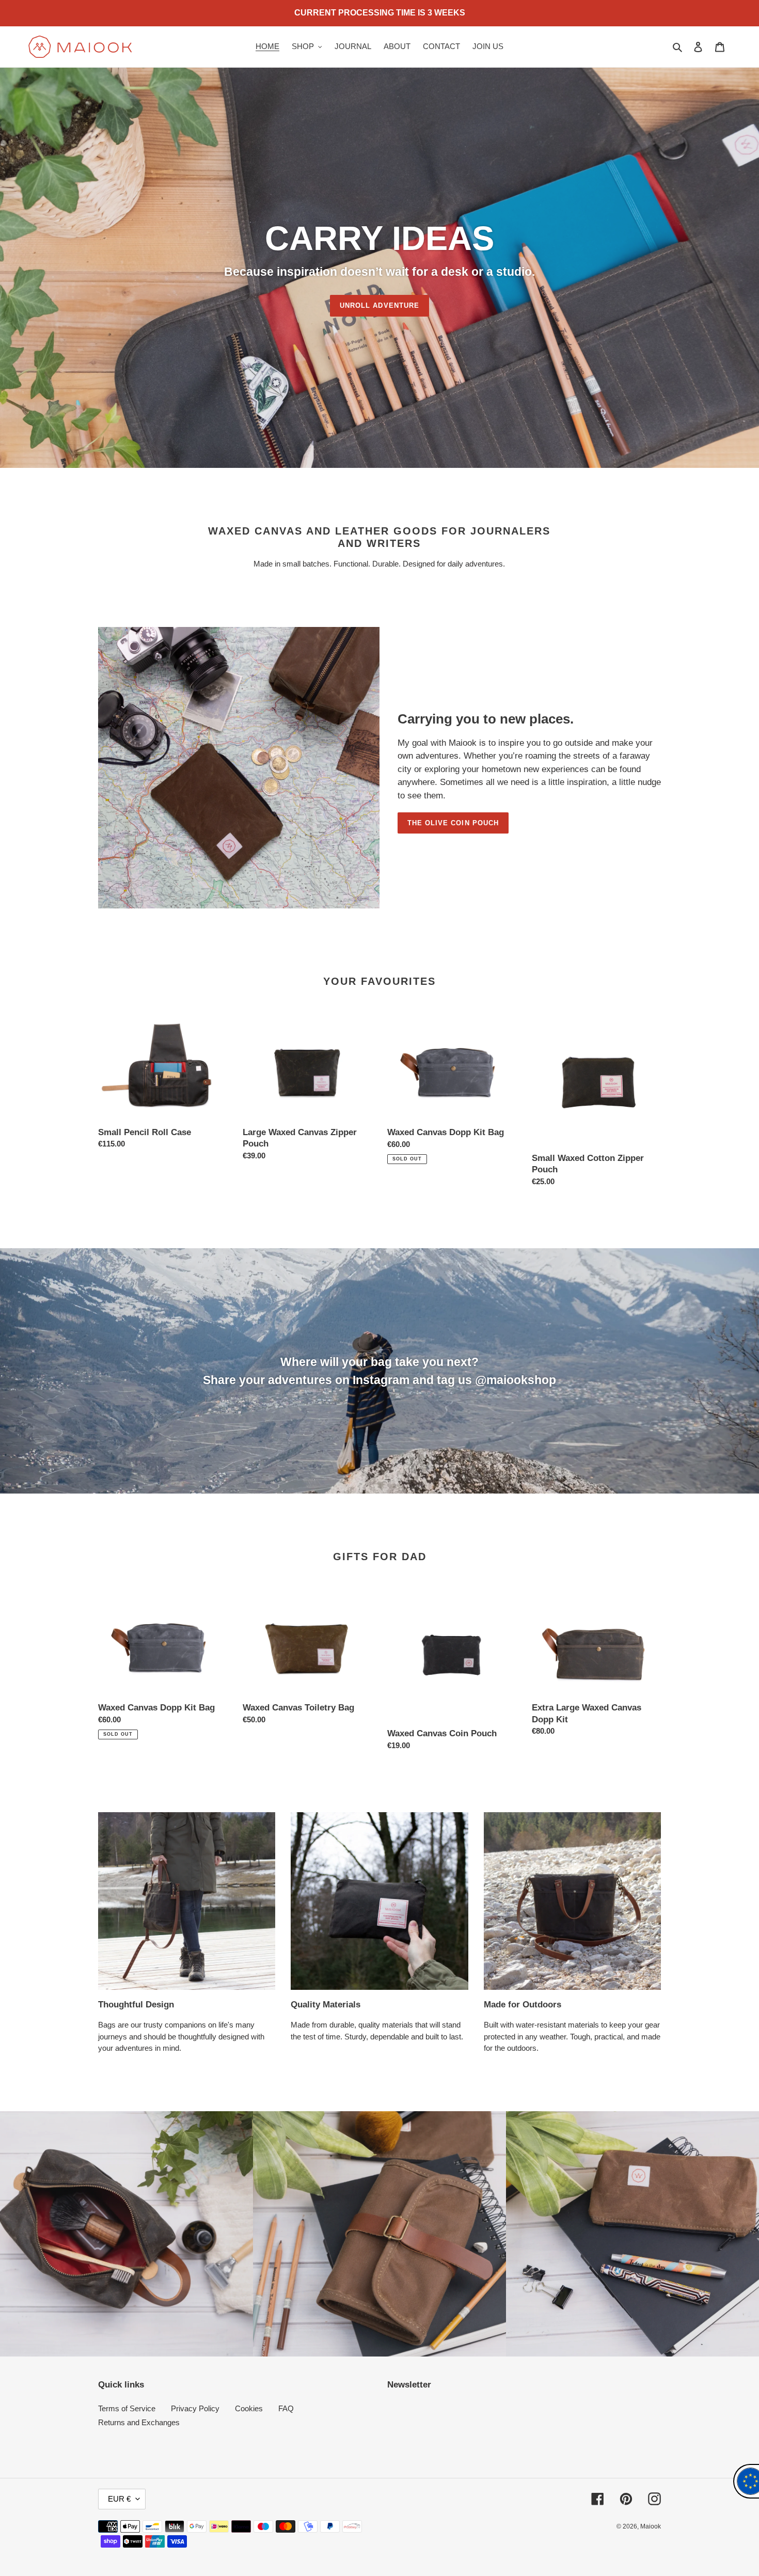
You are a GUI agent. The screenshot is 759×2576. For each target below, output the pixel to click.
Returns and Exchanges (139, 2422)
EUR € (119, 2499)
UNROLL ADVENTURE (379, 305)
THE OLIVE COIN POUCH (453, 823)
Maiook (651, 2526)
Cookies (249, 2408)
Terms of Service (127, 2408)
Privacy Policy (195, 2408)
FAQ (286, 2408)
